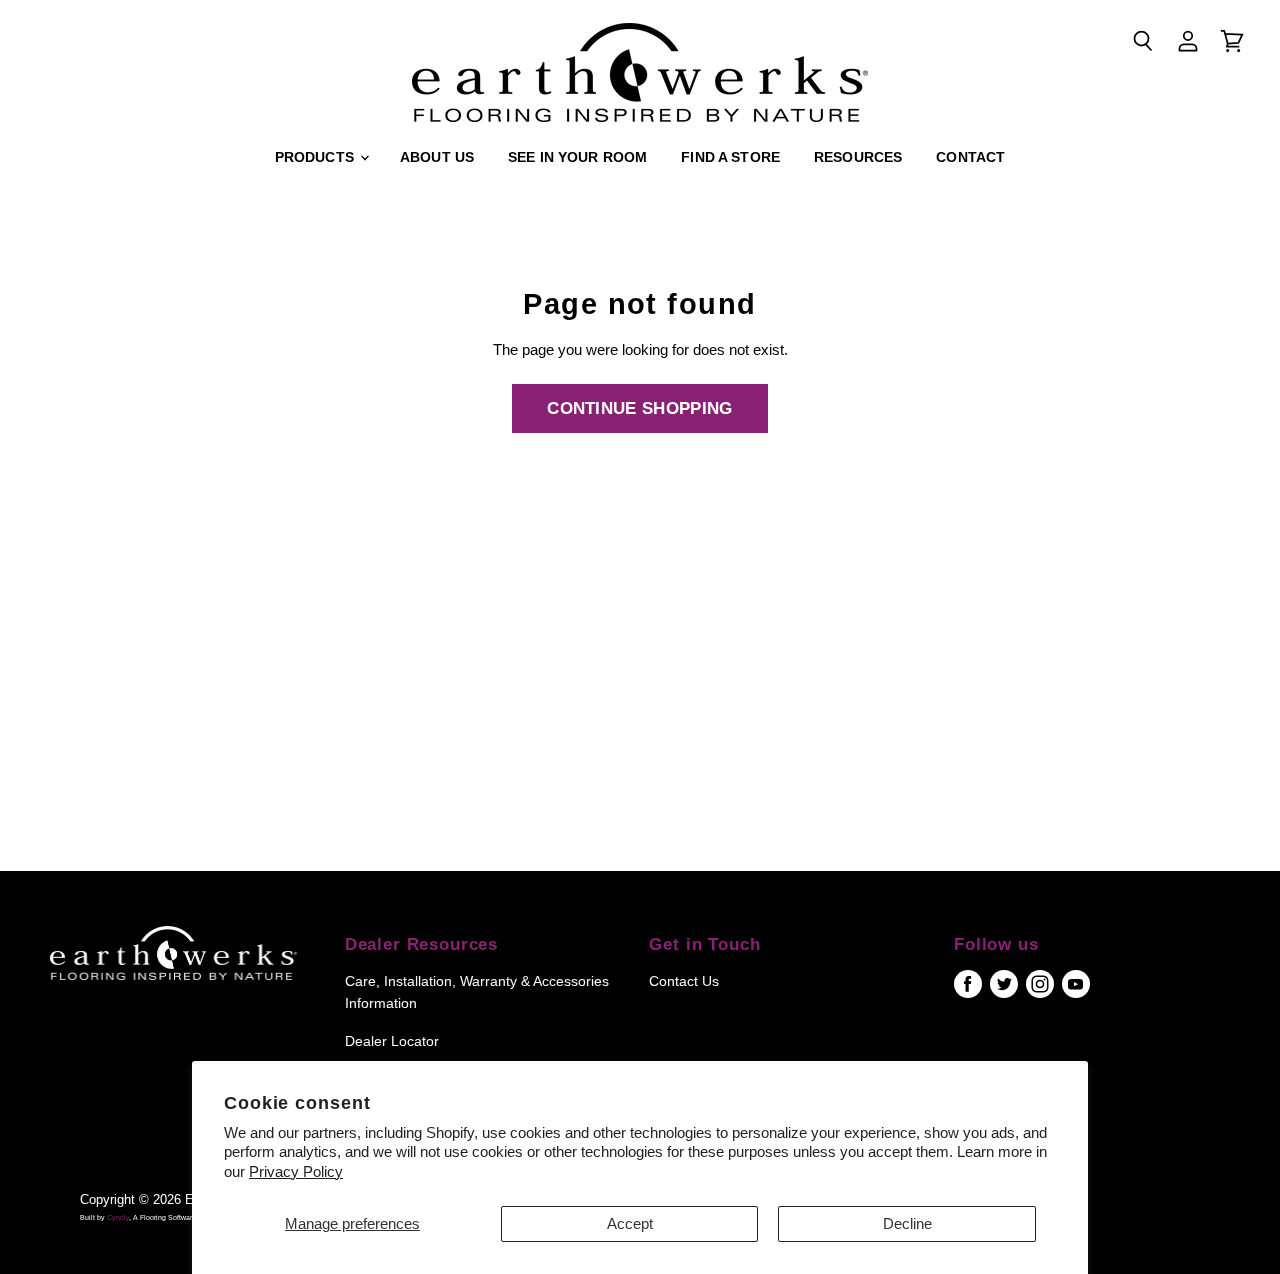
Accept (630, 1223)
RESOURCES (858, 157)
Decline (907, 1223)
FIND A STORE (730, 157)
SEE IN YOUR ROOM (577, 157)
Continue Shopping (640, 408)
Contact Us (684, 981)
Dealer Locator (392, 1041)
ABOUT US (437, 157)
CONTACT (970, 157)
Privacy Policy (296, 1171)
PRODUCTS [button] (316, 157)
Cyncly (118, 1217)
